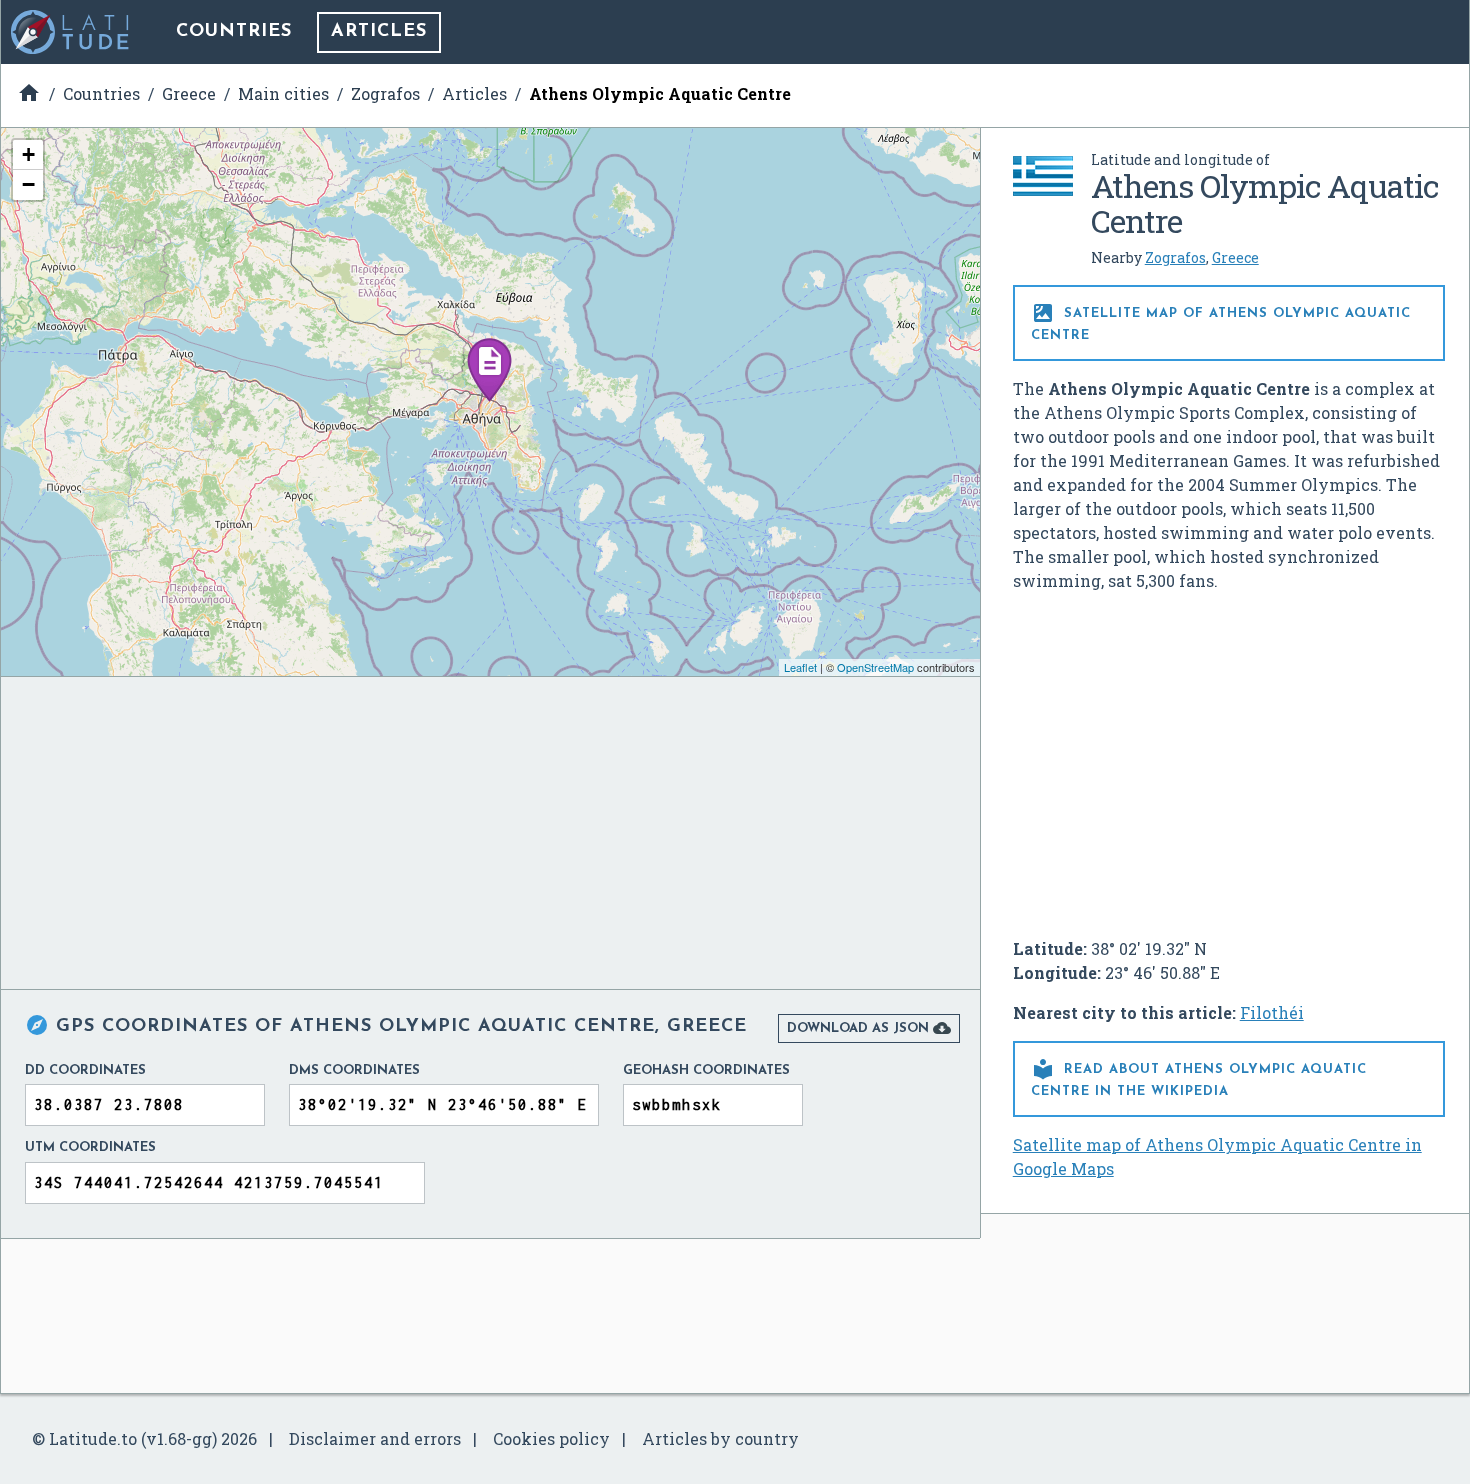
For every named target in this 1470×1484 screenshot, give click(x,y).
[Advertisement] (1229, 757)
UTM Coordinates (90, 1147)
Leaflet (800, 667)
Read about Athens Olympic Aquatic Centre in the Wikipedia (1199, 1077)
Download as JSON (869, 1028)
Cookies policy (551, 1438)
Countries (234, 32)
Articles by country (720, 1438)
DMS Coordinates (354, 1070)
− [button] (28, 184)
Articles (379, 32)
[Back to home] (71, 32)
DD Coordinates (85, 1070)
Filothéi (1272, 1012)
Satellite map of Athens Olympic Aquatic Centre (1221, 321)
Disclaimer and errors (375, 1438)
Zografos (1175, 257)
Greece (1235, 257)
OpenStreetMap (875, 667)
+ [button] (28, 154)
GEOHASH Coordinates (706, 1070)
